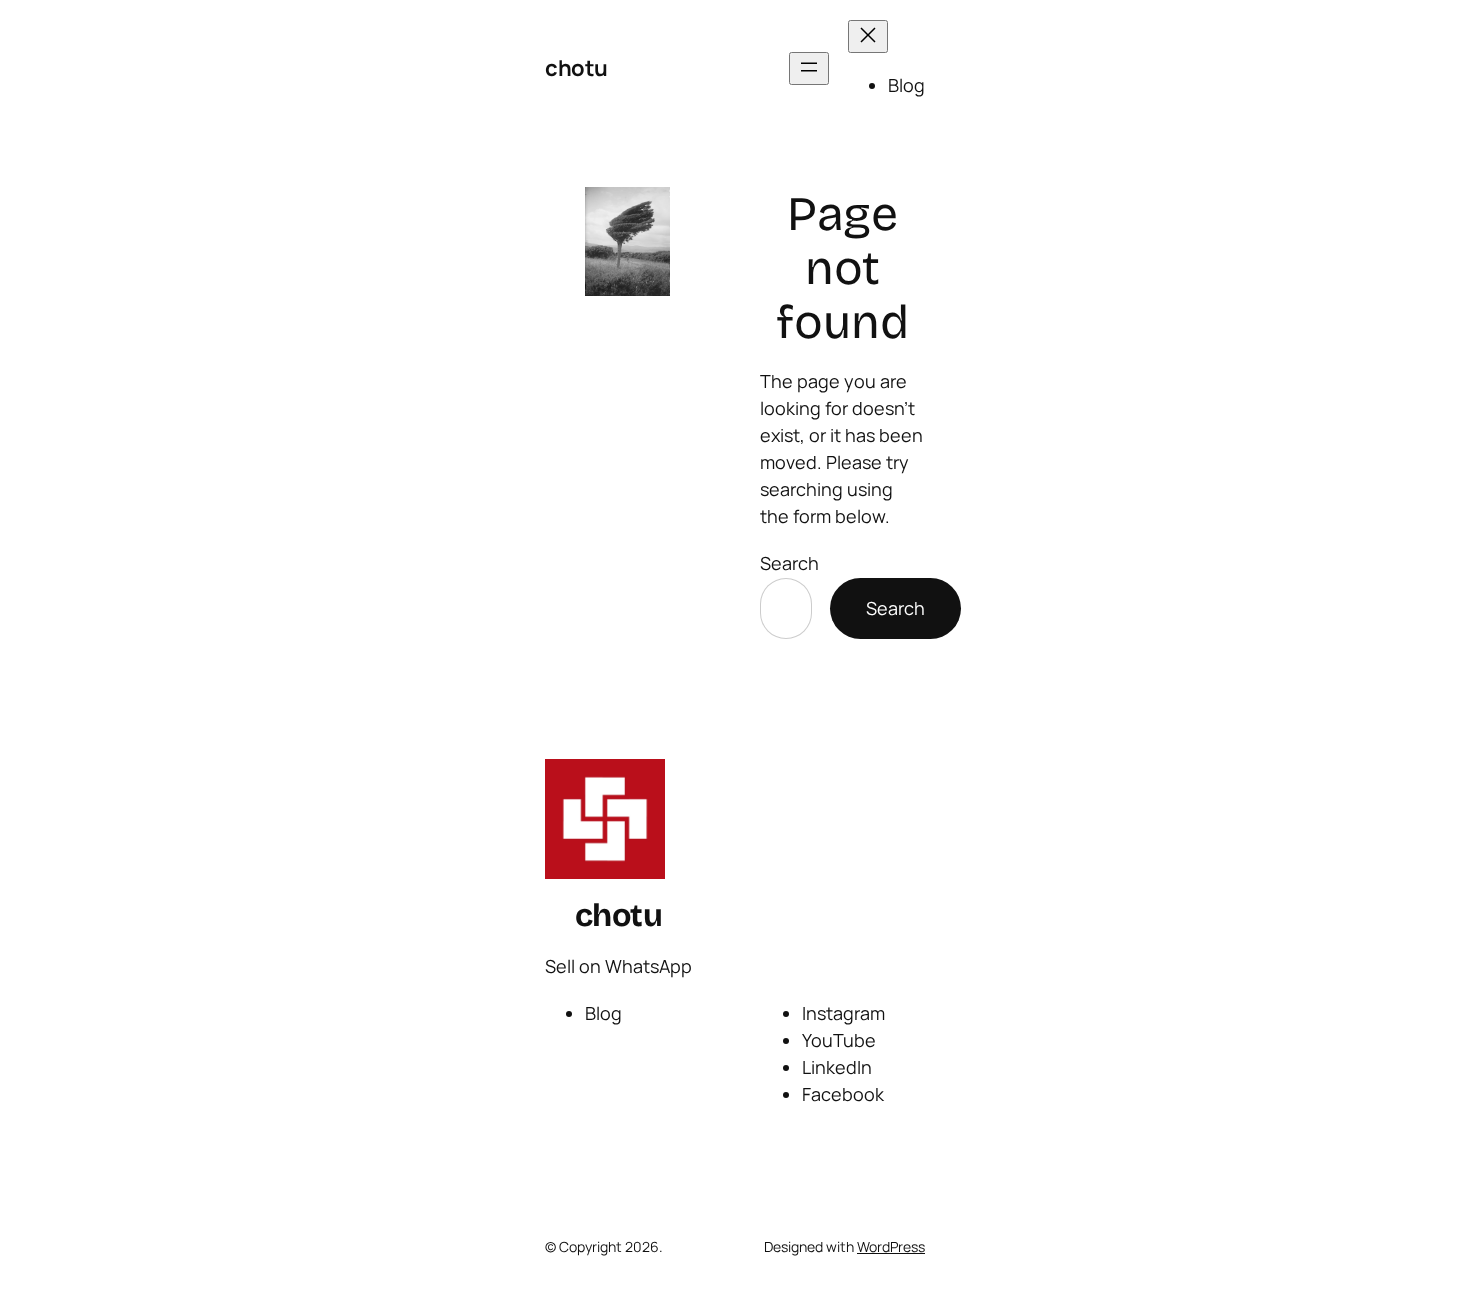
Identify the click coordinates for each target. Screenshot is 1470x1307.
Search (789, 563)
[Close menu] (868, 36)
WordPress (891, 1246)
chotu (576, 68)
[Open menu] (809, 68)
